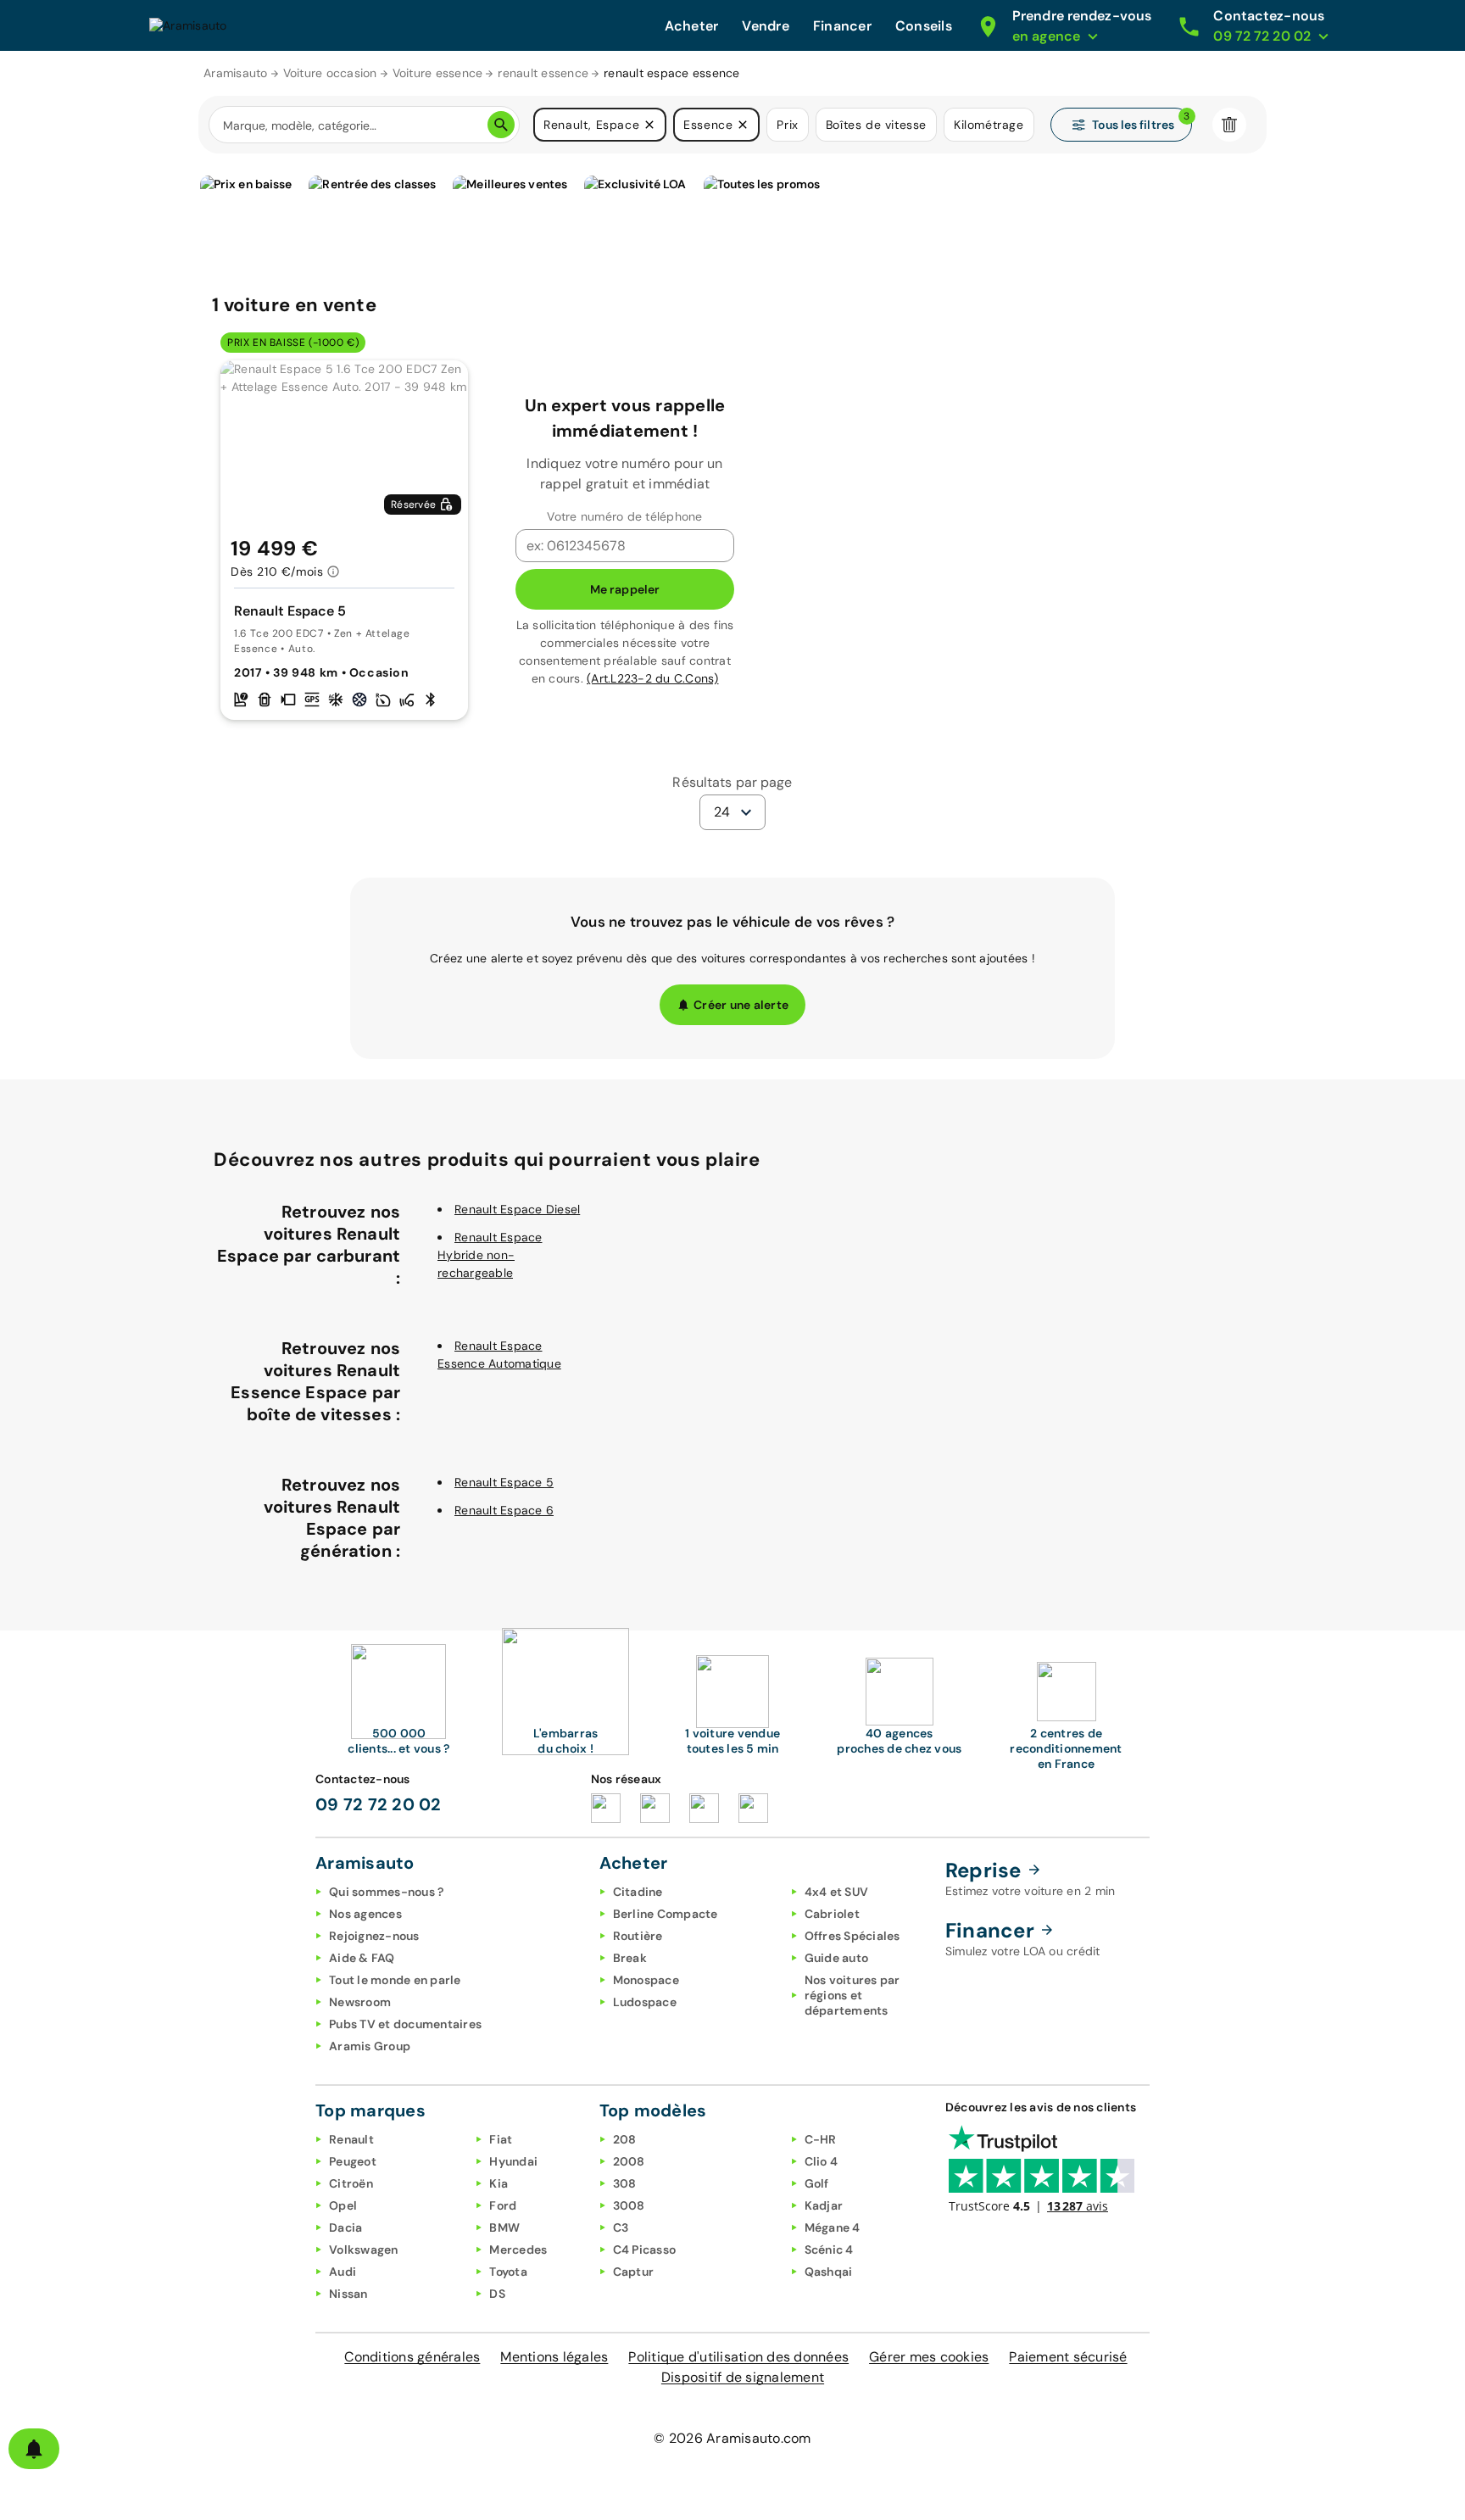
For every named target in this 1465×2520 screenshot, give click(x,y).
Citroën (351, 2183)
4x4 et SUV (837, 1892)
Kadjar (824, 2205)
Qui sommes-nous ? (386, 1892)
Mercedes (518, 2250)
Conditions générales (412, 2357)
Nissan (348, 2294)
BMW (504, 2227)
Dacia (345, 2227)
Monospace (646, 1980)
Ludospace (645, 2002)
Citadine (638, 1892)
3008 (629, 2205)
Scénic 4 (829, 2250)
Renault (351, 2139)
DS (497, 2294)
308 (625, 2183)
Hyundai (513, 2161)
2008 (629, 2161)
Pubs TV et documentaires (405, 2024)
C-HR (821, 2139)
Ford (503, 2205)
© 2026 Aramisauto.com (732, 2438)
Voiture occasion (330, 73)
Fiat (501, 2139)
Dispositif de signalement (743, 2377)
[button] (649, 125)
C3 (621, 2227)
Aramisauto (236, 73)
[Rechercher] (501, 125)
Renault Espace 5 (504, 1482)
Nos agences (365, 1914)
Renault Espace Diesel (517, 1209)
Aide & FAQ (362, 1958)
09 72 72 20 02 (379, 1804)
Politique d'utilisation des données (738, 2357)
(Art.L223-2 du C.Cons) (653, 678)
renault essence (543, 73)
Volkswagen (364, 2250)
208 (625, 2139)
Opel (343, 2205)
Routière (638, 1936)
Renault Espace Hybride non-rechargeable (490, 1255)
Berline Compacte (666, 1914)
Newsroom (360, 2002)
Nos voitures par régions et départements (852, 1995)
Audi (343, 2272)
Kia (499, 2183)
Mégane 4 (833, 2227)
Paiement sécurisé (1068, 2357)
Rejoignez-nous (374, 1936)
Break (630, 1958)
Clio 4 (822, 2161)
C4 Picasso (645, 2250)
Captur (634, 2272)
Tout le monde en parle (395, 1980)
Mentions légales (554, 2357)
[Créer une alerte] (34, 2449)
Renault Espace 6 (504, 1510)
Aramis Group (370, 2046)
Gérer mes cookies (929, 2357)
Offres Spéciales (852, 1936)
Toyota (508, 2272)
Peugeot (353, 2161)
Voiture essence (438, 73)
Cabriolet (832, 1914)
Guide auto (837, 1958)
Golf (817, 2183)
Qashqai (829, 2272)
